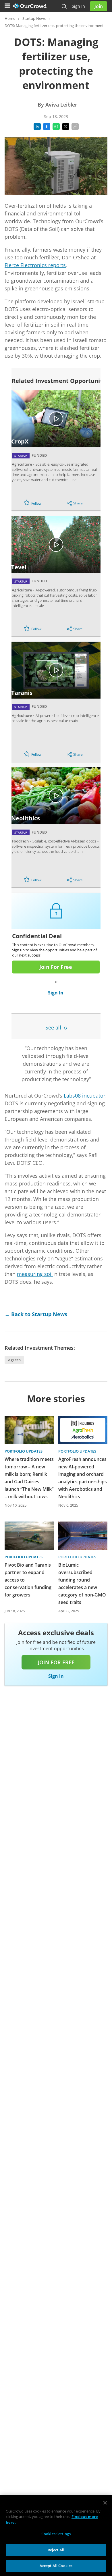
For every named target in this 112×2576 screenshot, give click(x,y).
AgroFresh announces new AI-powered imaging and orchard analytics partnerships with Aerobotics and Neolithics (83, 1478)
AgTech (14, 1360)
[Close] (105, 2503)
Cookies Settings (56, 2534)
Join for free (56, 1662)
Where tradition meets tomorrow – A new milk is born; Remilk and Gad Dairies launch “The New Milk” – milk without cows (29, 1478)
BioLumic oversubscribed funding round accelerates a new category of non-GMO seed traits (82, 1584)
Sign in (78, 6)
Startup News (34, 18)
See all (53, 1027)
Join (99, 6)
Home (10, 18)
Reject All (56, 2550)
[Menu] (7, 6)
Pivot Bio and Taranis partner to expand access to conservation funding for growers (28, 1580)
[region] (56, 2535)
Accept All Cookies (56, 2566)
